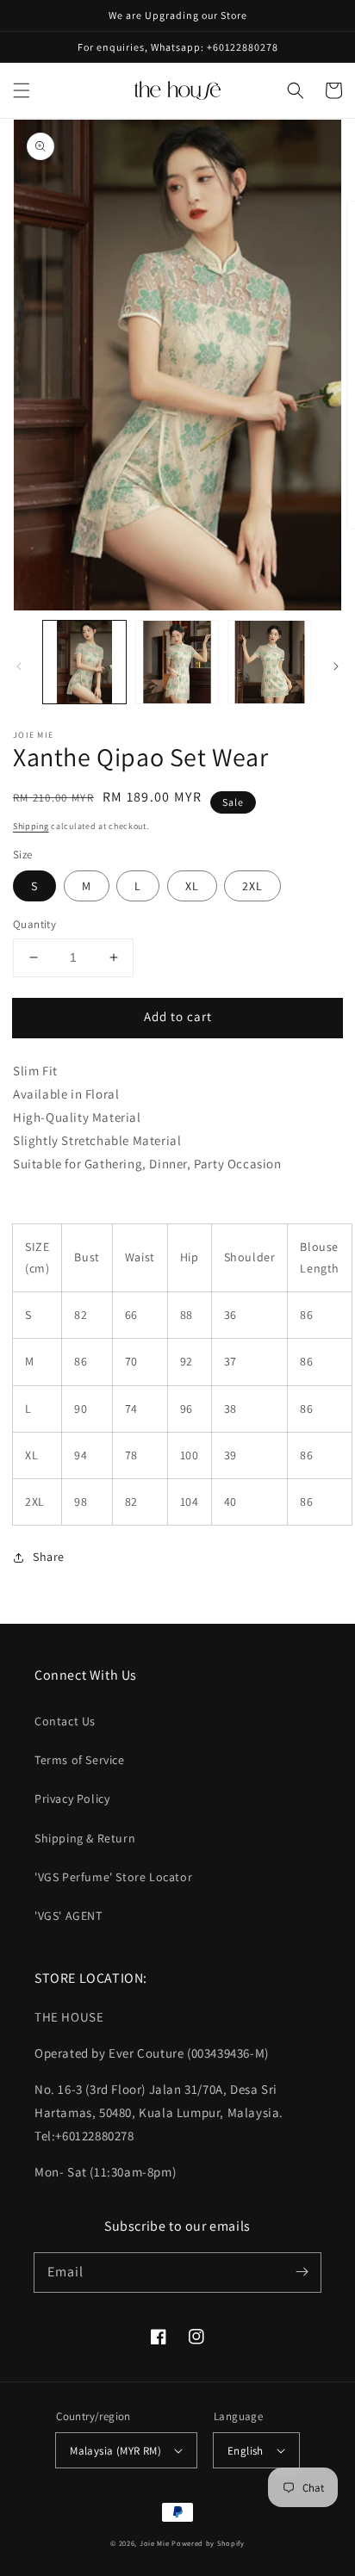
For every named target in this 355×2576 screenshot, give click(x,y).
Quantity (34, 924)
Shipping (31, 826)
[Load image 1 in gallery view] (84, 662)
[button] (22, 90)
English (246, 2451)
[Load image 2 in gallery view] (177, 662)
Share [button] (49, 1557)
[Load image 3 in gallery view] (270, 662)
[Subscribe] (302, 2272)
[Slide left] (19, 666)
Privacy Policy (72, 1799)
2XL (252, 886)
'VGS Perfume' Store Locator (113, 1877)
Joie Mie (155, 2543)
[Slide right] (336, 666)
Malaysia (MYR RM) (115, 2451)
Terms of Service (80, 1760)
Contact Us (65, 1721)
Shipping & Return (85, 1838)
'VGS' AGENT (69, 1916)
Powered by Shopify (208, 2543)
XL (192, 886)
